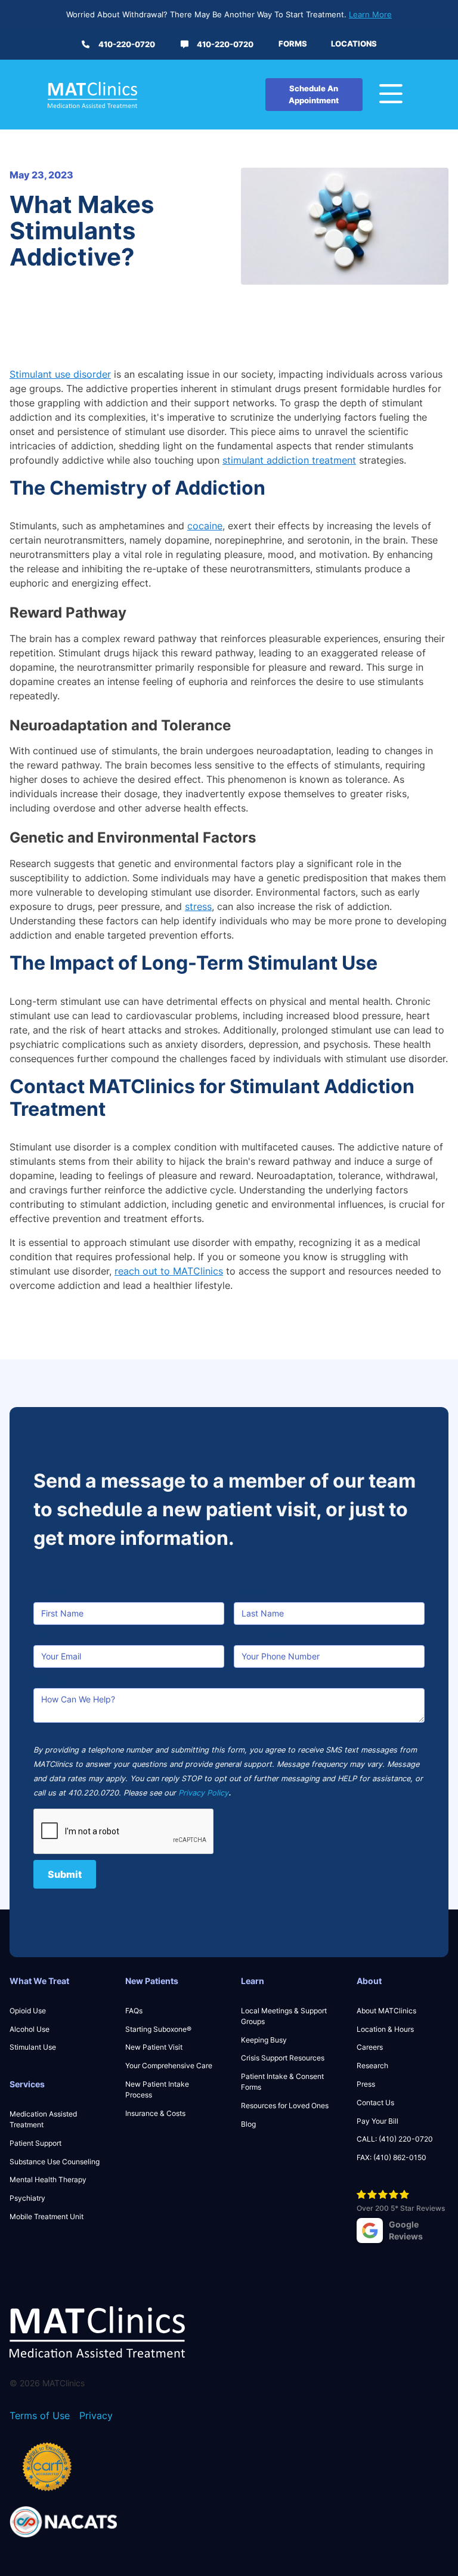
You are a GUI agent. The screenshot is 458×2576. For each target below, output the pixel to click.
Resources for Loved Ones (285, 2105)
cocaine (205, 526)
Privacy (96, 2415)
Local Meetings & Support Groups (284, 2016)
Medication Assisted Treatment (43, 2119)
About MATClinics (386, 2011)
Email (44, 1636)
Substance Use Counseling (55, 2162)
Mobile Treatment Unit (47, 2216)
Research (372, 2066)
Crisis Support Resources (283, 2058)
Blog (248, 2124)
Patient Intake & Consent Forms (282, 2082)
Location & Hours (385, 2029)
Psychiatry (27, 2198)
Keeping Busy (264, 2040)
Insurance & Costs (155, 2113)
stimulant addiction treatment (289, 460)
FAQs (134, 2011)
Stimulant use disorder (60, 374)
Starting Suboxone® (158, 2029)
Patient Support (35, 2143)
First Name (54, 1593)
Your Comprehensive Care (169, 2066)
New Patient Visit (154, 2047)
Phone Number (262, 1636)
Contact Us (375, 2103)
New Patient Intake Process (157, 2089)
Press (366, 2084)
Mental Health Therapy (48, 2179)
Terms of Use (40, 2415)
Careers (370, 2047)
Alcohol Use (30, 2029)
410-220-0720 (127, 44)
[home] (137, 95)
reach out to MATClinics (169, 1271)
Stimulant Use (33, 2047)
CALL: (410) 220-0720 (395, 2139)
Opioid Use (28, 2011)
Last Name (254, 1593)
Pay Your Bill (377, 2121)
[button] (391, 94)
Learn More (370, 15)
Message (51, 1679)
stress (198, 906)
